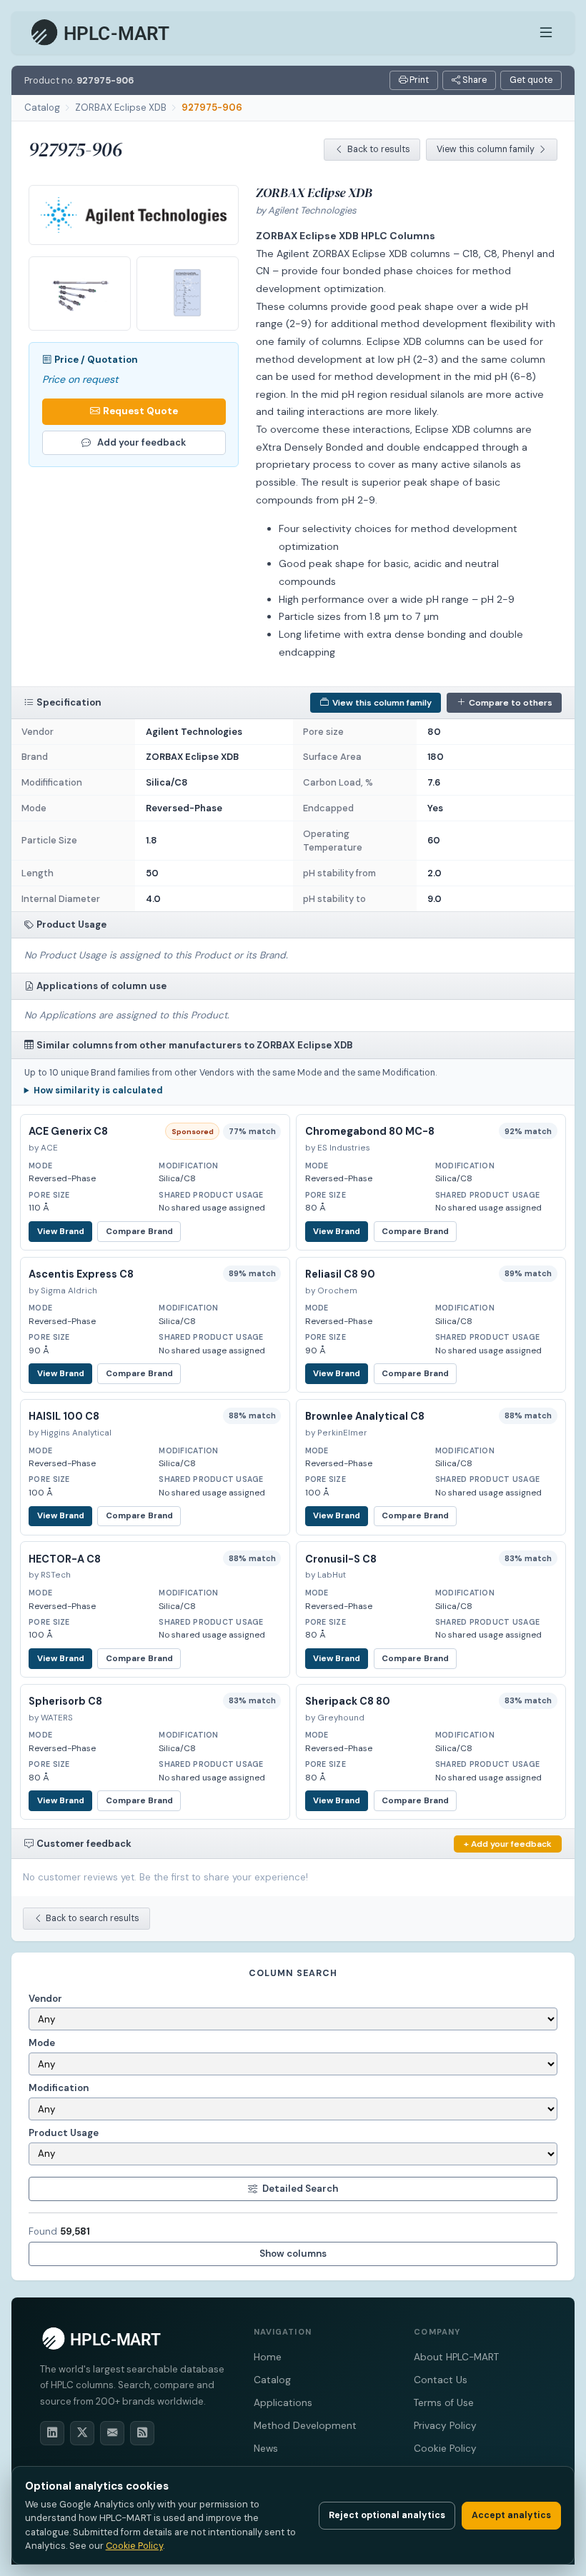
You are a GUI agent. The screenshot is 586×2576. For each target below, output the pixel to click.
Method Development (305, 2426)
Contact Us (441, 2380)
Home (268, 2357)
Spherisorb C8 (65, 1701)
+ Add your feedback (508, 1844)
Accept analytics (511, 2515)
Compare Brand (139, 1232)
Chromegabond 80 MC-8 (370, 1131)
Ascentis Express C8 (81, 1274)
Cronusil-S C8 (341, 1559)
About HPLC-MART (456, 2357)
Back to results (379, 149)
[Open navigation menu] (546, 33)
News (266, 2449)
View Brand (61, 1232)
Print (418, 80)
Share (473, 80)
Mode (42, 2043)
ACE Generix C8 (68, 1131)
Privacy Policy (445, 2426)
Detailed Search (300, 2189)
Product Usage (64, 2133)
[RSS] (142, 2433)
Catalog (42, 107)
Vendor (45, 1999)
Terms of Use (444, 2403)
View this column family (486, 149)
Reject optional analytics (387, 2515)
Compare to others (511, 703)
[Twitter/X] (82, 2433)
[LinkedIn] (52, 2433)
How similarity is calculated (98, 1091)
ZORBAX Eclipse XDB (121, 107)
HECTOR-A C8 (65, 1559)
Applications (283, 2403)
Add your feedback (141, 442)
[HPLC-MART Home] (101, 33)
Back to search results (93, 1918)
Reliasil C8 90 (340, 1274)
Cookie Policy (445, 2449)
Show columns (293, 2254)
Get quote (531, 80)
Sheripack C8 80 (348, 1701)
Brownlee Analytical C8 (365, 1416)
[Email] (112, 2433)
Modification (59, 2088)
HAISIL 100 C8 (64, 1416)
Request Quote (140, 411)
